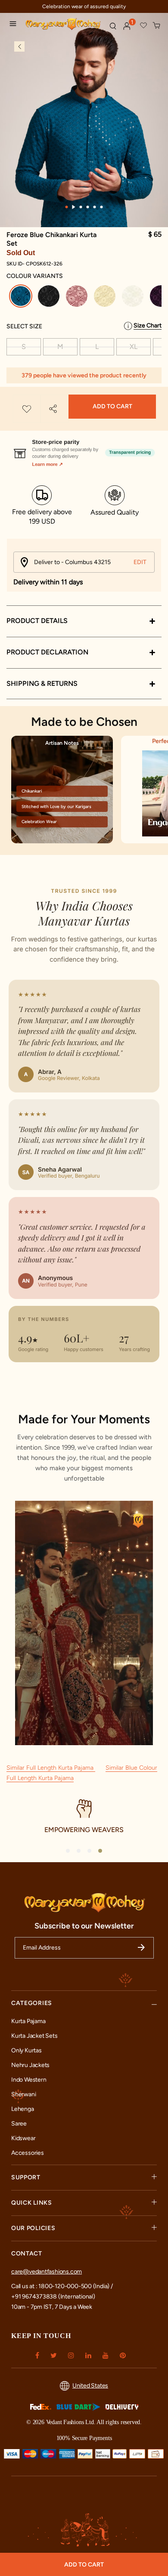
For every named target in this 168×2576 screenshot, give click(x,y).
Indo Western (29, 2080)
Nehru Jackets (30, 2065)
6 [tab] (102, 207)
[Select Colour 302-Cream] (134, 298)
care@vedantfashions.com (47, 2272)
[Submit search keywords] (113, 26)
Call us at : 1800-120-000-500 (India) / (62, 2286)
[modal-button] (84, 449)
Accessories (28, 2153)
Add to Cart (112, 406)
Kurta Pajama (28, 2021)
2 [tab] (74, 207)
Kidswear (23, 2138)
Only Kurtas (26, 2050)
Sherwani (23, 2094)
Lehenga (23, 2109)
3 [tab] (81, 207)
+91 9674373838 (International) (53, 2297)
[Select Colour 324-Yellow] (106, 298)
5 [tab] (95, 207)
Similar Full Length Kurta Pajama (51, 1768)
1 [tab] (67, 207)
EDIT (140, 562)
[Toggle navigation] (15, 25)
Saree (19, 2124)
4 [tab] (88, 207)
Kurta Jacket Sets (34, 2036)
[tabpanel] (84, 129)
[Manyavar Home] (64, 25)
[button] (127, 26)
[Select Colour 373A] (78, 298)
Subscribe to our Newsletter (84, 1926)
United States (90, 2386)
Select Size (24, 326)
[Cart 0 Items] (157, 26)
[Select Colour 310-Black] (50, 298)
